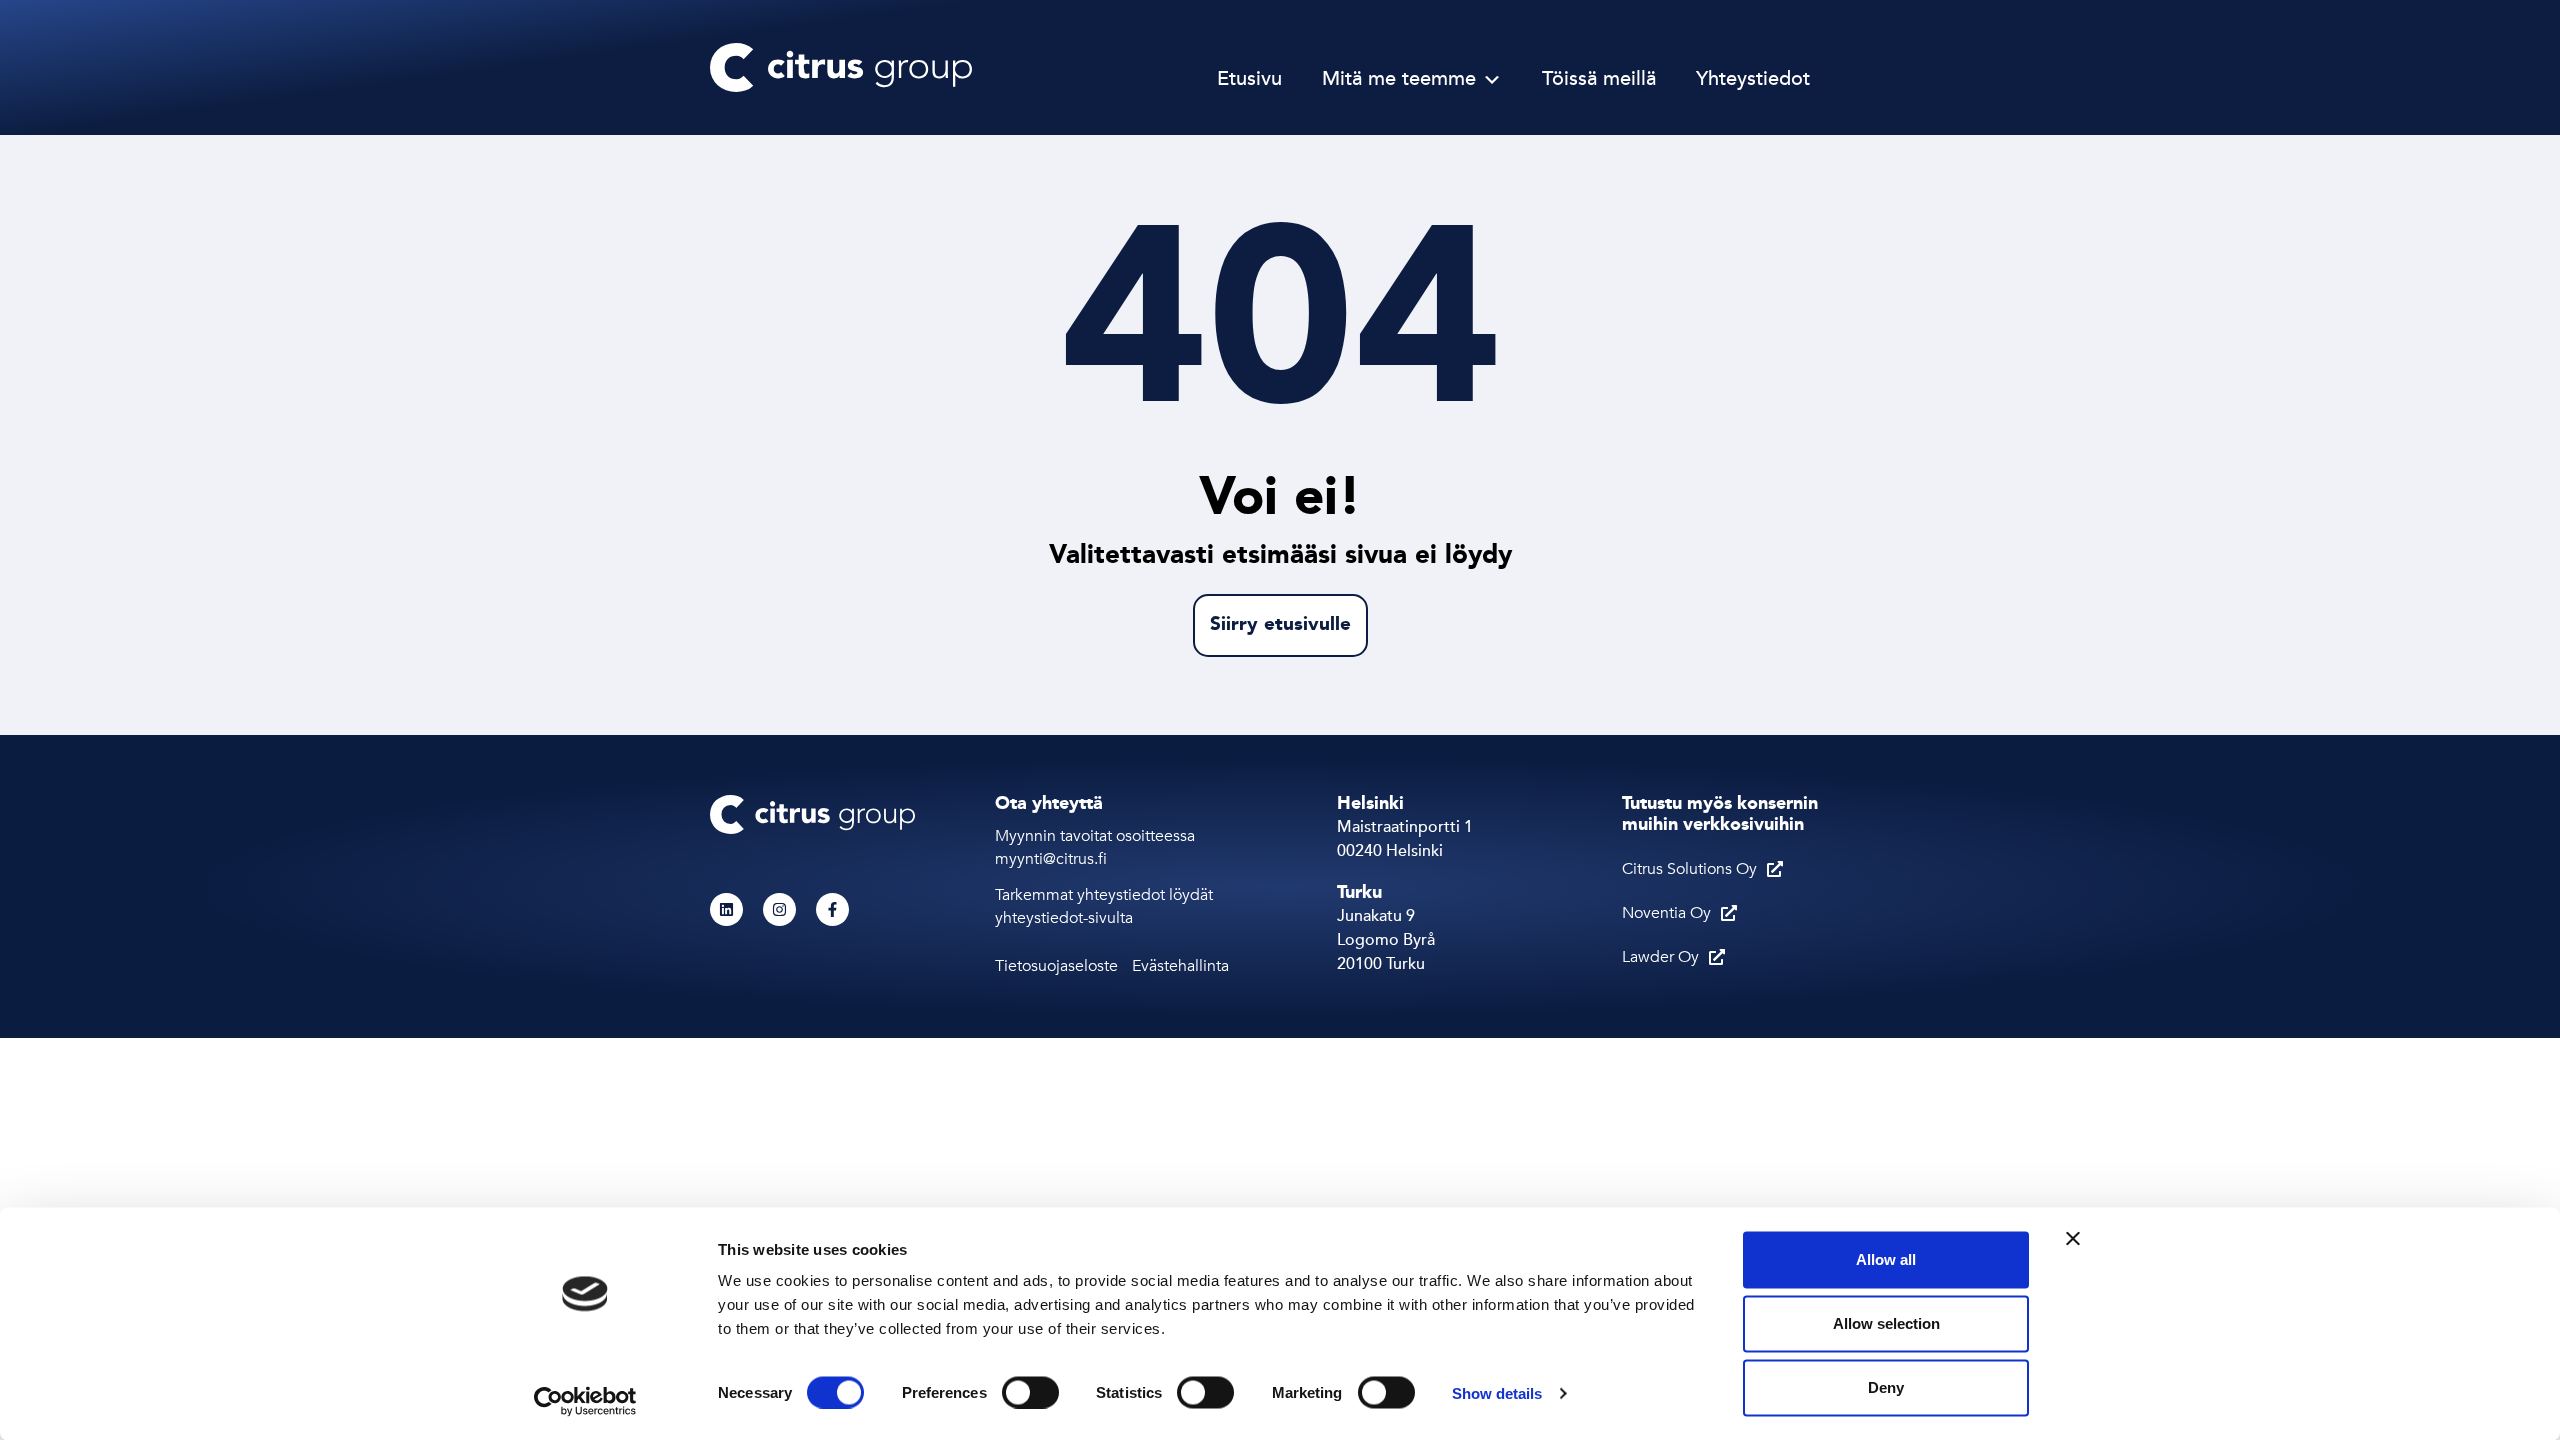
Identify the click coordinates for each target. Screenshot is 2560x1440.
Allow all (1886, 1259)
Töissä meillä (1599, 80)
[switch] (1030, 1392)
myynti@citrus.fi (1053, 859)
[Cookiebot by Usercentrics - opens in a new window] (585, 1401)
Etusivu (1249, 80)
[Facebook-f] (832, 909)
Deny (1886, 1387)
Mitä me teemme (1399, 80)
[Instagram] (779, 909)
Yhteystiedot (1753, 80)
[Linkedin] (726, 909)
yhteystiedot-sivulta (1064, 918)
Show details (1497, 1392)
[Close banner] (2073, 1239)
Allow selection (1886, 1323)
